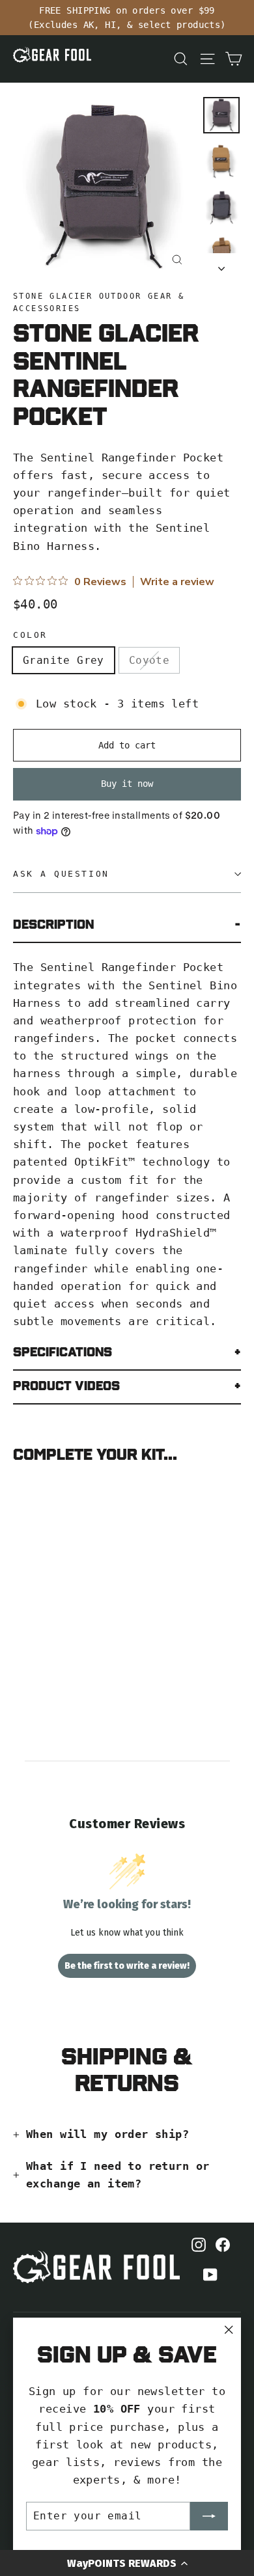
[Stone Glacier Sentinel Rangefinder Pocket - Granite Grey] (20, 1621)
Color (30, 635)
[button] (127, 2563)
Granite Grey (63, 660)
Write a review (177, 582)
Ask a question (61, 874)
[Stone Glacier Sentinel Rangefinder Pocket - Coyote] (35, 1621)
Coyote (149, 660)
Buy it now (127, 784)
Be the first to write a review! (127, 1966)
